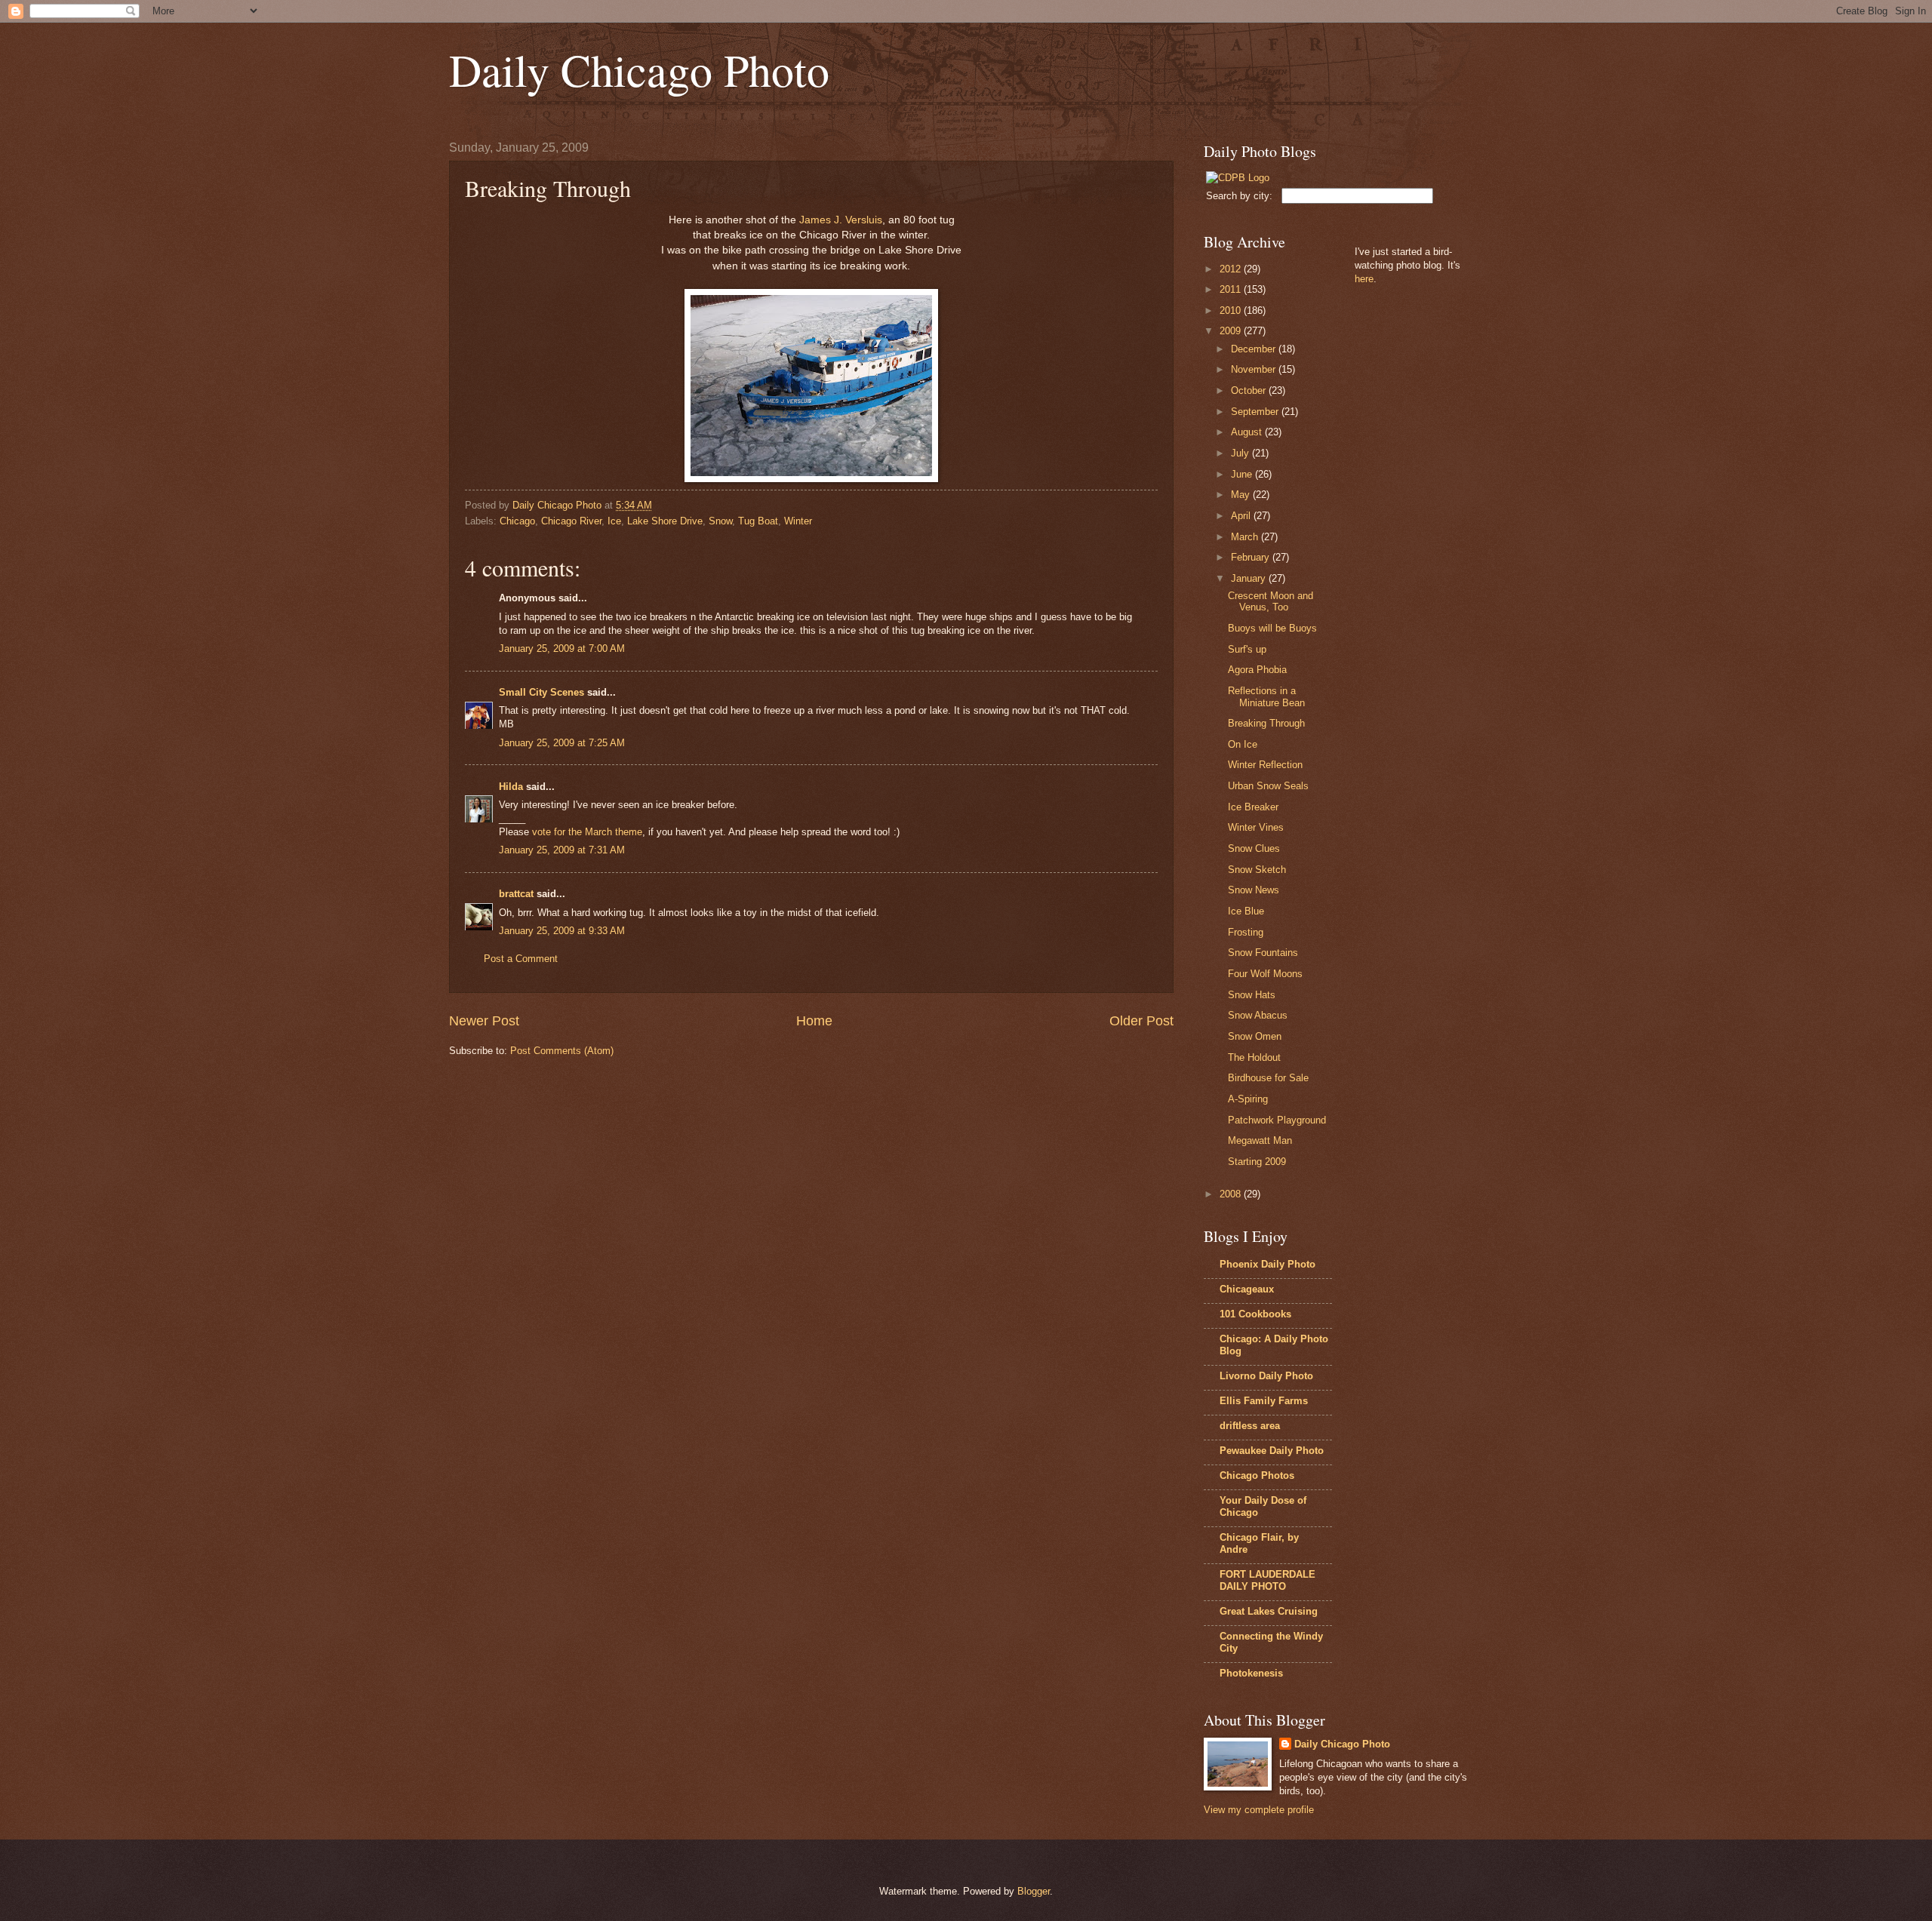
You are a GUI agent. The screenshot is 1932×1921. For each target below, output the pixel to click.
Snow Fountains (1263, 953)
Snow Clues (1254, 848)
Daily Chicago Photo (639, 69)
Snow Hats (1252, 995)
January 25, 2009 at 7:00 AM (562, 649)
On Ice (1243, 744)
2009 (1232, 331)
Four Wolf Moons (1265, 974)
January (1250, 578)
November (1255, 369)
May (1242, 495)
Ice (614, 521)
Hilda (511, 787)
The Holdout (1254, 1057)
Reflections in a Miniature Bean (1266, 696)
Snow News (1254, 890)
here (1364, 279)
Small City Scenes (541, 692)
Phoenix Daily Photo (1267, 1264)
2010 (1232, 310)
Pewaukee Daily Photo (1272, 1451)
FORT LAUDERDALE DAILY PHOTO (1267, 1580)
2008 (1232, 1194)
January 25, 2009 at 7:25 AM (562, 743)
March (1246, 537)
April (1242, 516)
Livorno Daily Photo (1266, 1376)
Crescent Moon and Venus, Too (1271, 601)
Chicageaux (1247, 1289)
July (1241, 453)
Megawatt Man (1260, 1140)
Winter (798, 521)
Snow (720, 521)
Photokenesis (1251, 1673)
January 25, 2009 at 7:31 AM (562, 850)
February (1252, 557)
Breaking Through (1266, 723)
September (1256, 412)
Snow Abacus (1258, 1015)
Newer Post (484, 1021)
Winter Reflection (1265, 765)
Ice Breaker (1253, 807)
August (1248, 432)
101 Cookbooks (1255, 1314)
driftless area (1250, 1426)
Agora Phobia (1257, 670)
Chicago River (571, 521)
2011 (1232, 289)
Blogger (1034, 1891)
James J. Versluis (841, 220)
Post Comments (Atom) (562, 1051)
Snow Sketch (1257, 870)
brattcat (516, 894)
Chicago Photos (1257, 1475)
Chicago (517, 521)
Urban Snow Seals (1268, 786)
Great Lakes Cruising (1269, 1611)
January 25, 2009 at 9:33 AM (562, 931)
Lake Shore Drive (665, 521)
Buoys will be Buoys (1272, 628)
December (1255, 349)
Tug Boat (758, 521)
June (1243, 474)
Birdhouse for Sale (1268, 1078)
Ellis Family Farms (1264, 1401)
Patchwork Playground (1277, 1120)
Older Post (1141, 1021)
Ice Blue (1246, 911)
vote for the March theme (587, 832)
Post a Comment (521, 959)
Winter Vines (1256, 827)
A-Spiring (1248, 1099)
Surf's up (1247, 649)
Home (814, 1021)
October (1250, 390)
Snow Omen (1255, 1036)
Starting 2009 (1257, 1162)
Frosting (1246, 932)
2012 (1232, 269)
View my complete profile (1259, 1810)
